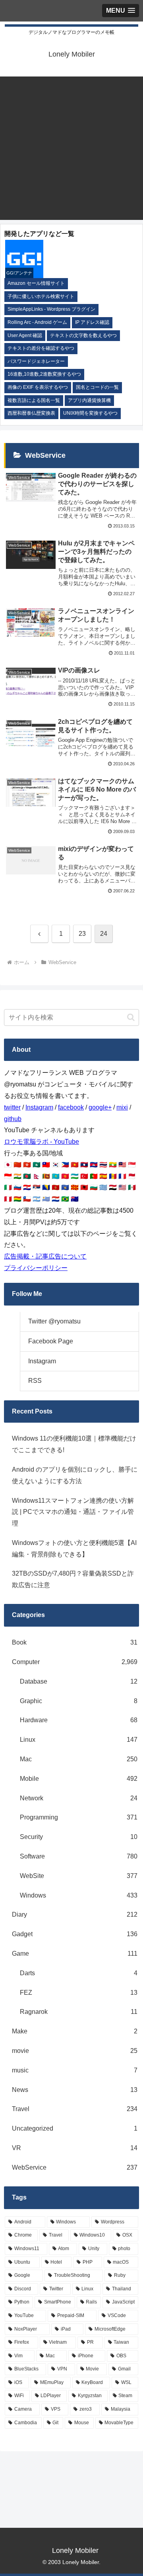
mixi (122, 1107)
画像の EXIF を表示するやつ (38, 387)
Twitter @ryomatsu (54, 1321)
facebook (71, 1107)
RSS (35, 1381)
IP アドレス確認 (92, 322)
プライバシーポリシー (36, 1268)
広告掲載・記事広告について (45, 1256)
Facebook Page (51, 1341)
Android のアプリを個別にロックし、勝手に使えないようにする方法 (75, 1475)
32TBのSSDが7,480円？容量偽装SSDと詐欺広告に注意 (73, 1579)
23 (82, 934)
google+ (100, 1107)
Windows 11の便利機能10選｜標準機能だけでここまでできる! (74, 1444)
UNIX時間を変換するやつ (90, 413)
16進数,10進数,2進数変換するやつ (44, 374)
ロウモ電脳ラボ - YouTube (42, 1142)
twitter (12, 1107)
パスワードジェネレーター (36, 361)
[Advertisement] (71, 148)
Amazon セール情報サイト (36, 283)
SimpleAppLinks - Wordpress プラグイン (51, 309)
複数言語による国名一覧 (34, 400)
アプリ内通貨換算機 (89, 400)
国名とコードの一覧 (97, 387)
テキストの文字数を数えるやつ (83, 335)
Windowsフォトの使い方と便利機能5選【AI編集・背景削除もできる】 (74, 1549)
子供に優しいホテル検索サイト (41, 296)
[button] (131, 1017)
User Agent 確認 (25, 335)
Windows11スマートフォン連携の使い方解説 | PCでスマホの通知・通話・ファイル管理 (73, 1512)
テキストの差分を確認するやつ (41, 348)
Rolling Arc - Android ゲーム (37, 322)
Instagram (39, 1107)
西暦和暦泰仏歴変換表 (31, 413)
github (13, 1119)
